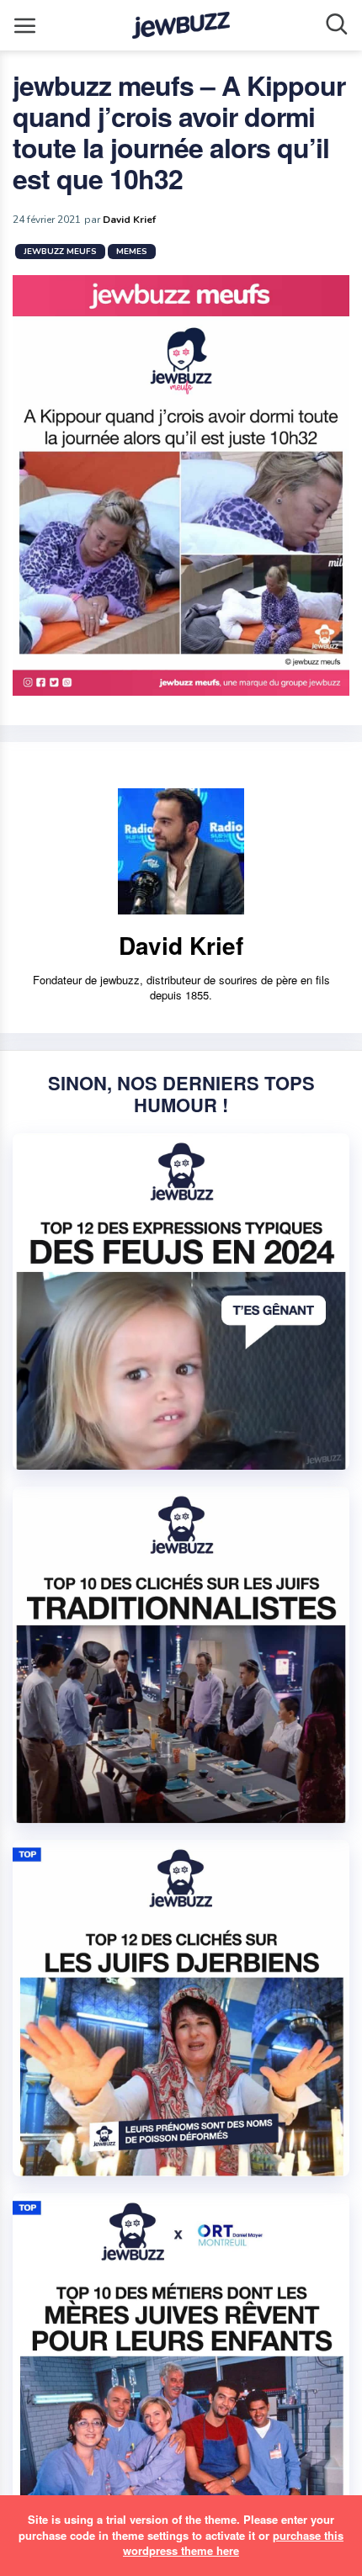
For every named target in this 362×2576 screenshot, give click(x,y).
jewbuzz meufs (60, 252)
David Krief (129, 220)
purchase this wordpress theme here (233, 2543)
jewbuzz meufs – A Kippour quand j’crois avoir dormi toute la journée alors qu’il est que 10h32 (179, 132)
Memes (132, 252)
